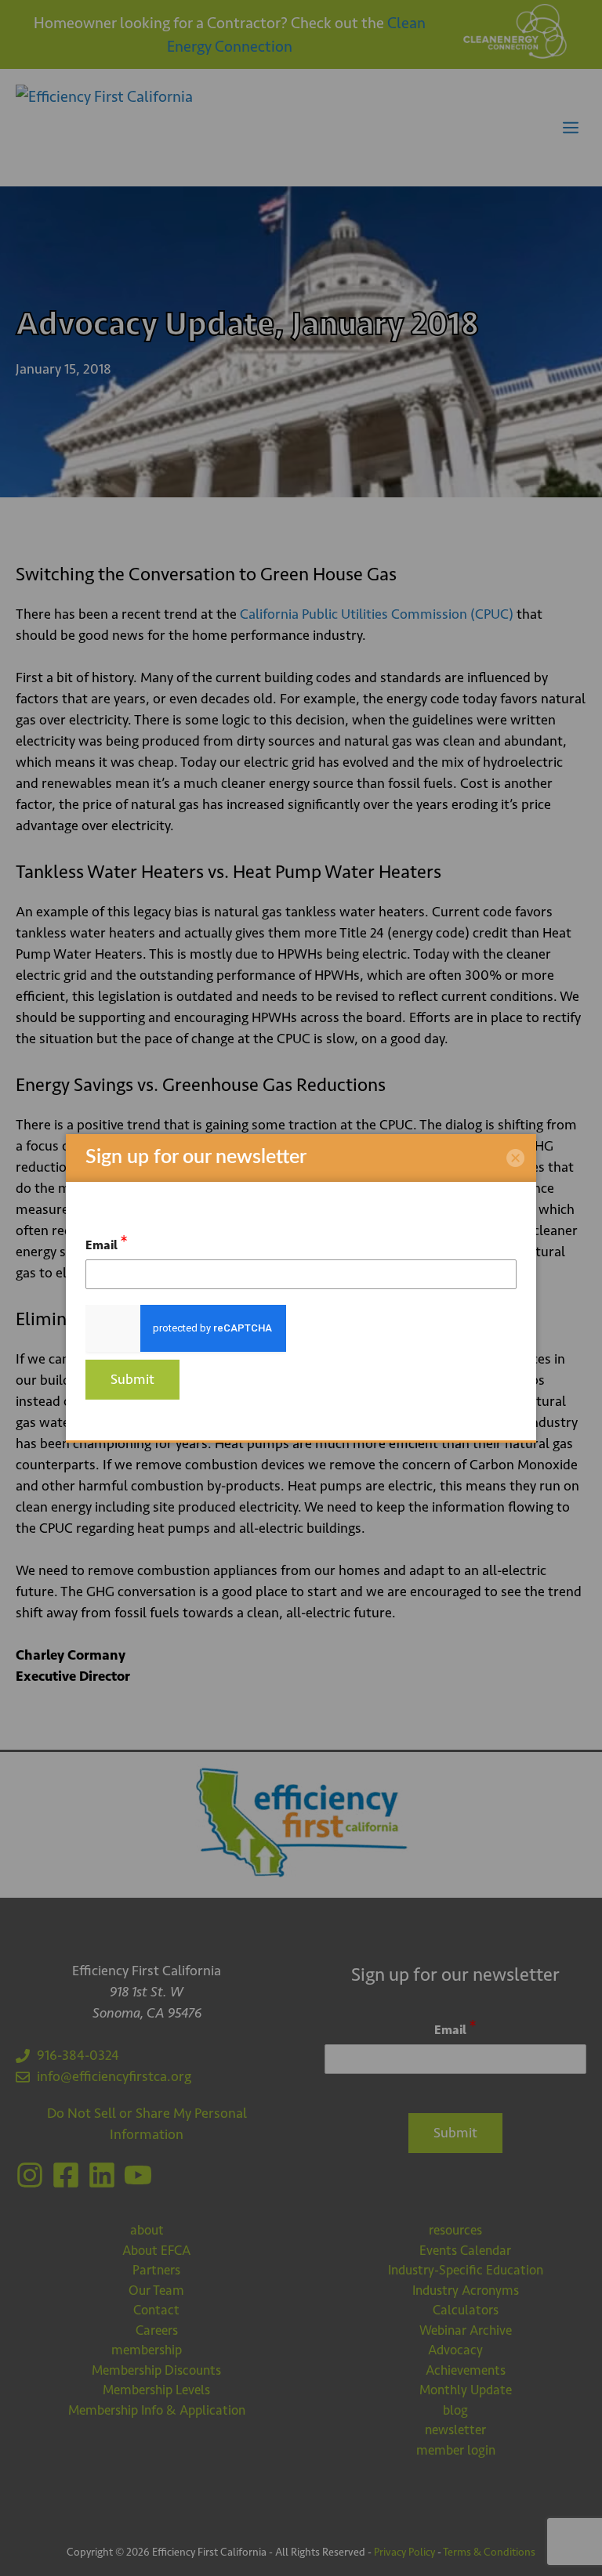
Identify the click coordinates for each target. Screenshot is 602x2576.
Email (107, 1243)
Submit (132, 1379)
